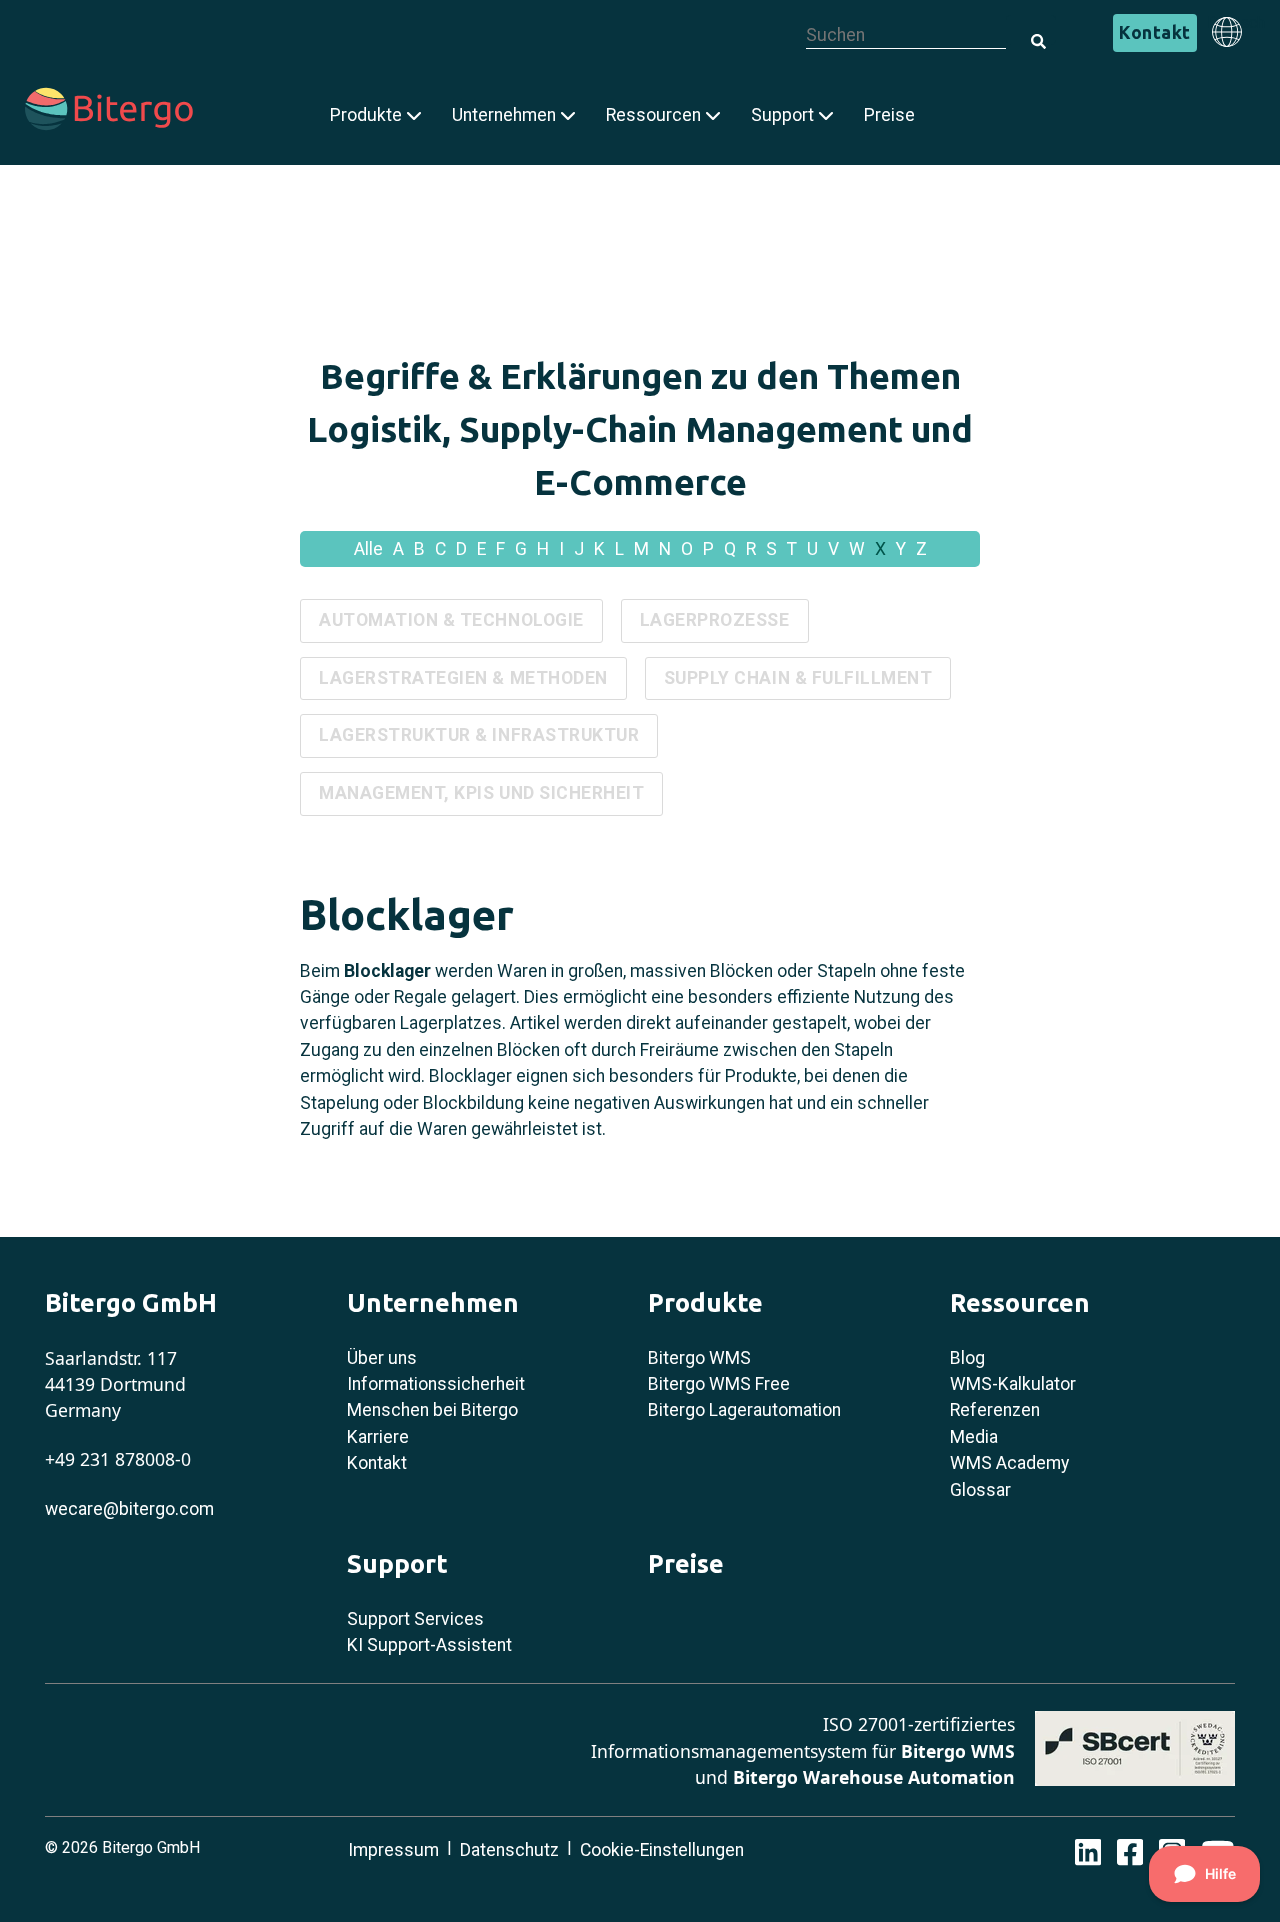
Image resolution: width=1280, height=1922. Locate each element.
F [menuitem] (500, 549)
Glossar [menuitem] (980, 1490)
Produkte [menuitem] (366, 115)
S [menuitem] (771, 549)
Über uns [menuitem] (382, 1358)
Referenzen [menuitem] (995, 1410)
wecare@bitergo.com (129, 1509)
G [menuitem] (521, 549)
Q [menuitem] (730, 549)
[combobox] (906, 35)
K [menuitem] (599, 549)
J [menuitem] (579, 549)
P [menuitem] (708, 549)
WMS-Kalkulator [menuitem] (1013, 1384)
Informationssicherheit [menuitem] (436, 1384)
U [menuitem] (812, 549)
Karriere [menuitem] (378, 1437)
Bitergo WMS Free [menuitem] (719, 1384)
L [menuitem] (619, 549)
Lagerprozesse (715, 620)
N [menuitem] (665, 549)
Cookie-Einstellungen (662, 1850)
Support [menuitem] (782, 115)
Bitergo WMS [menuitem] (699, 1358)
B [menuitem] (419, 549)
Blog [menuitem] (967, 1358)
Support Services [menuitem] (415, 1619)
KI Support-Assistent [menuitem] (429, 1645)
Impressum (393, 1850)
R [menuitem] (751, 549)
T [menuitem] (792, 549)
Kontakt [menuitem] (377, 1463)
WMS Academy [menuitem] (1009, 1463)
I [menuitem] (561, 549)
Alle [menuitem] (368, 549)
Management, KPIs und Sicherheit (481, 793)
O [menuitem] (687, 549)
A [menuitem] (398, 549)
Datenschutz (509, 1850)
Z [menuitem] (921, 549)
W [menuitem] (857, 549)
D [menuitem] (461, 549)
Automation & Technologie (451, 620)
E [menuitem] (481, 549)
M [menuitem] (641, 549)
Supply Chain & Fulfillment (798, 678)
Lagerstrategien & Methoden (463, 678)
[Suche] (1031, 30)
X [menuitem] (880, 549)
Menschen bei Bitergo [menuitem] (432, 1410)
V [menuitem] (833, 549)
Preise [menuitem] (889, 115)
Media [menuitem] (974, 1437)
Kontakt (1155, 32)
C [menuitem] (440, 549)
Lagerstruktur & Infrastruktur (479, 735)
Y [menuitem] (901, 549)
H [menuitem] (543, 549)
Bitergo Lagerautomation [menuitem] (744, 1410)
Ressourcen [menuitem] (653, 115)
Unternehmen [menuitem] (504, 115)
